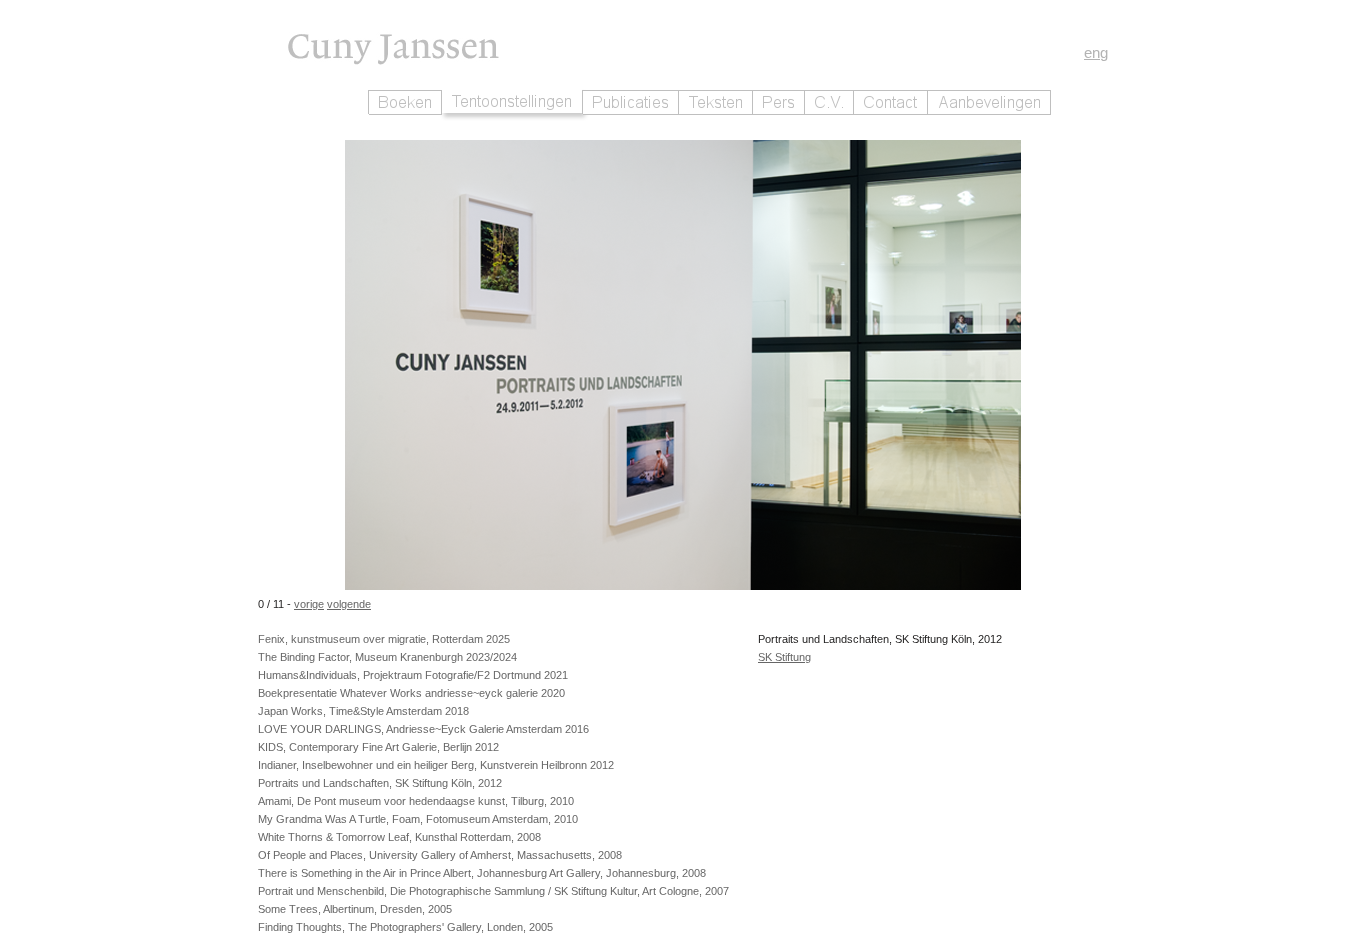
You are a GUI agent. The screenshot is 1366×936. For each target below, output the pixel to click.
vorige (309, 604)
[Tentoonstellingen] (512, 102)
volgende (349, 604)
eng (1096, 52)
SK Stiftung (784, 657)
